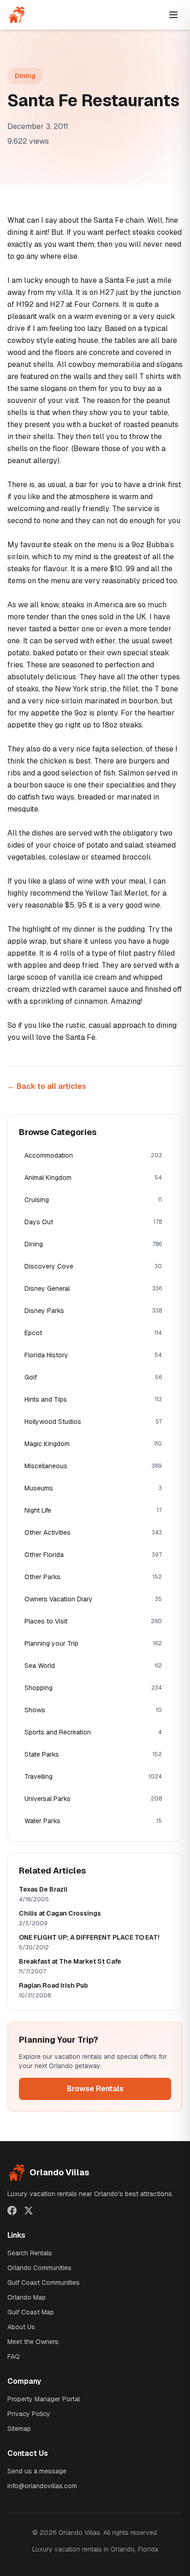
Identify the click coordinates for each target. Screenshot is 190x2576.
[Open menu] (173, 15)
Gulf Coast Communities (44, 2283)
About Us (21, 2327)
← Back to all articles (47, 1086)
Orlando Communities (39, 2268)
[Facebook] (12, 2210)
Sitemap (19, 2429)
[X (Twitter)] (29, 2210)
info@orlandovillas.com (42, 2486)
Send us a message (37, 2471)
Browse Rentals (95, 2089)
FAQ (14, 2356)
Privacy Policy (29, 2414)
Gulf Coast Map (31, 2312)
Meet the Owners (33, 2342)
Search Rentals (30, 2253)
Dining (25, 76)
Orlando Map (27, 2297)
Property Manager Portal (44, 2399)
